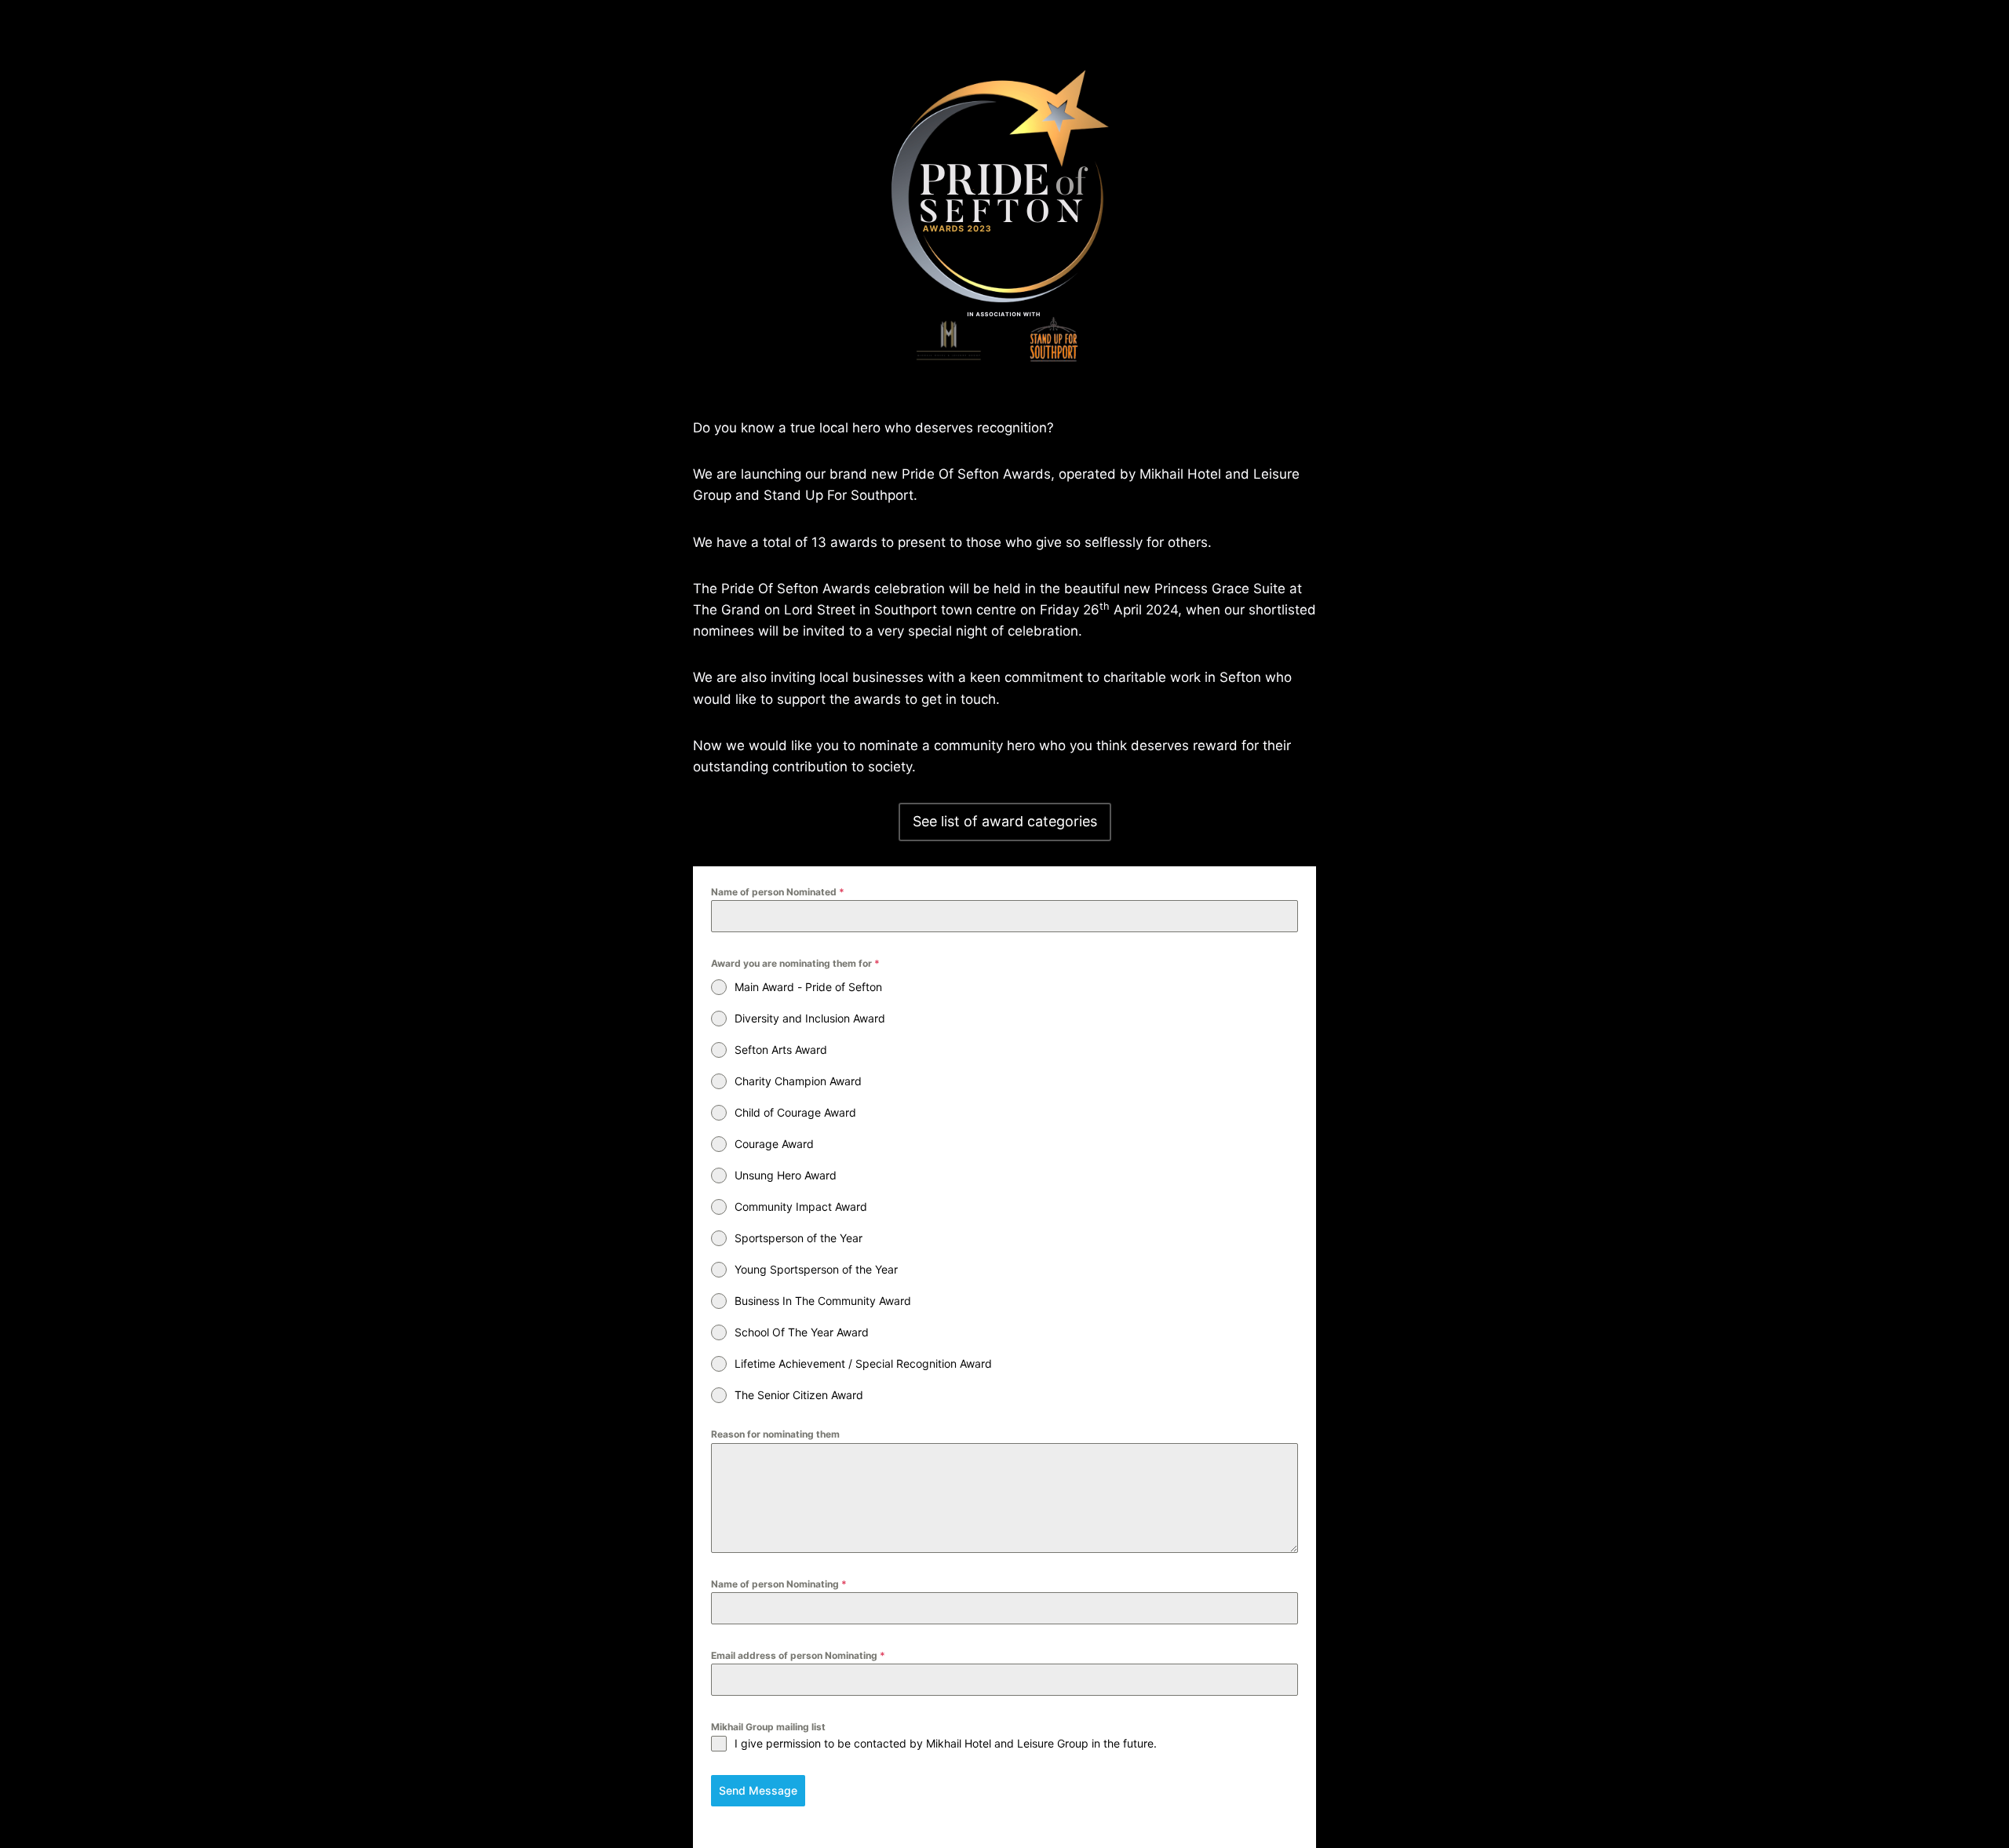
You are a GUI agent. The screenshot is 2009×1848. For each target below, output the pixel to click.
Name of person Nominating (779, 1584)
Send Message (758, 1790)
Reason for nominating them (775, 1434)
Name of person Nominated (778, 892)
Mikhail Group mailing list (768, 1727)
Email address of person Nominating (798, 1655)
